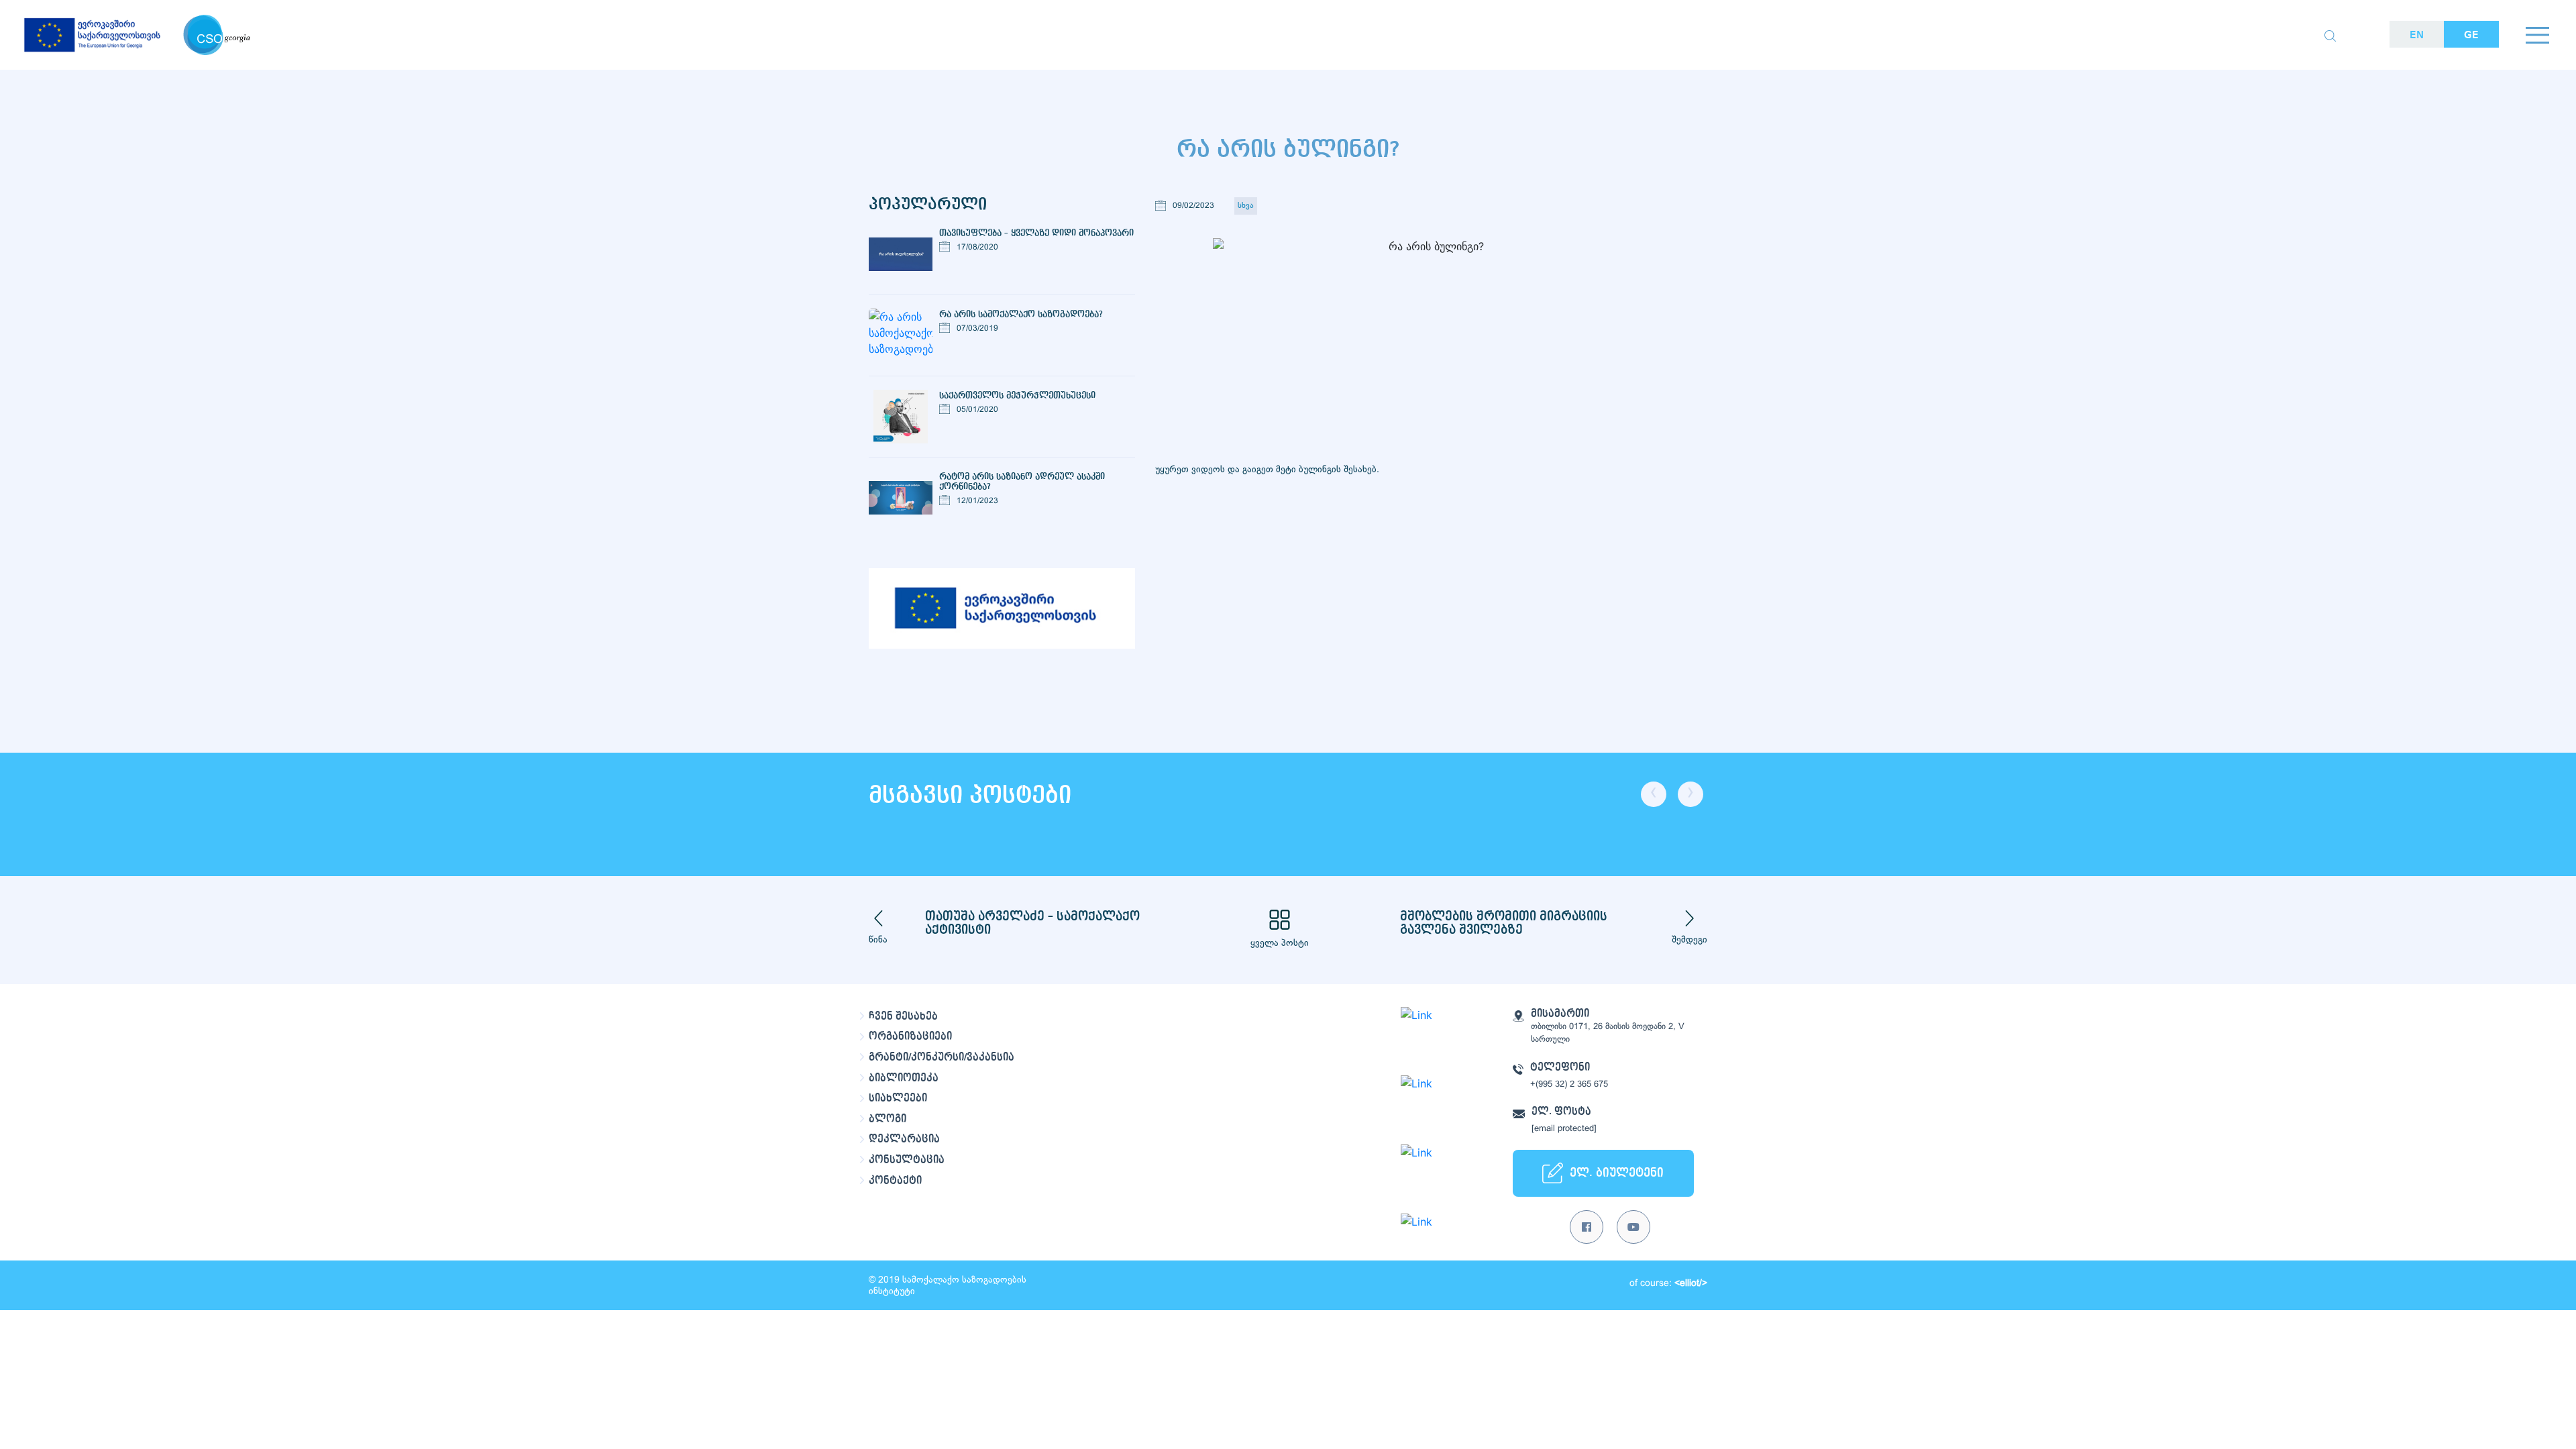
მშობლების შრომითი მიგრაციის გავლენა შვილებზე (1504, 923)
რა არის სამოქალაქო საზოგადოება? (1021, 314)
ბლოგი (888, 1119)
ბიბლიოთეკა (904, 1078)
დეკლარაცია (904, 1139)
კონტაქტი (895, 1181)
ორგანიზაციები (910, 1036)
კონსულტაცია (907, 1160)
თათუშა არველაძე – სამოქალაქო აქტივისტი (1032, 923)
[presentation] (1654, 794)
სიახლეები (898, 1098)
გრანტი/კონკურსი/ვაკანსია (942, 1057)
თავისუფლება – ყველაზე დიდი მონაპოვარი (1036, 233)
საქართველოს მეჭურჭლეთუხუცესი (1017, 395)
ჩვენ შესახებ (903, 1016)
